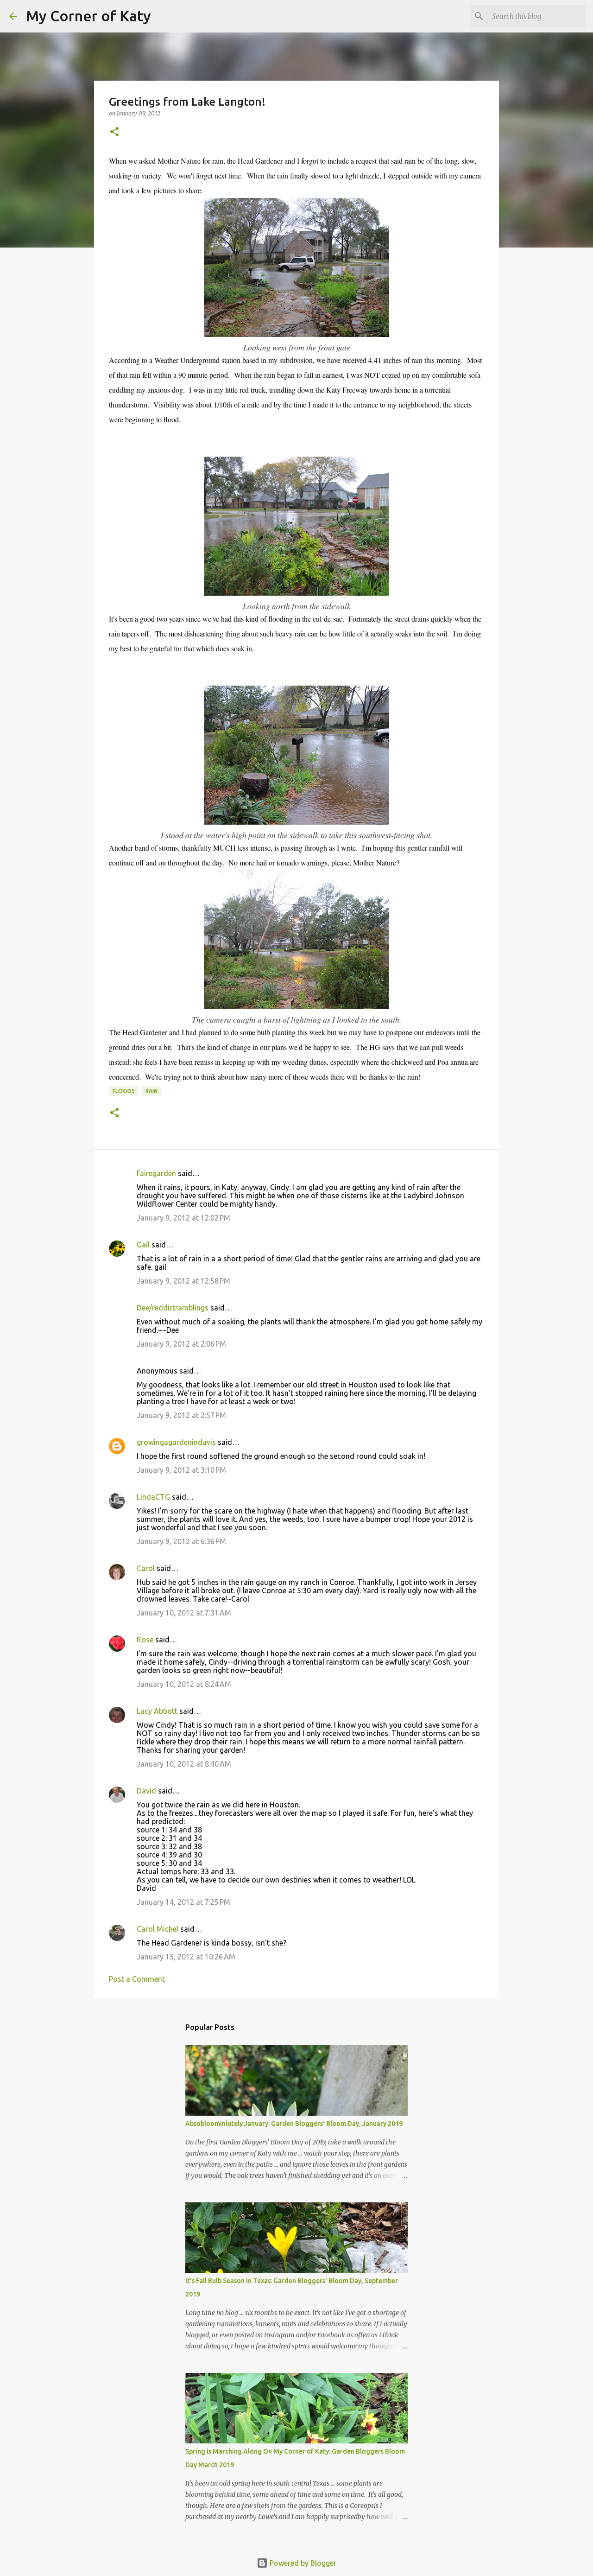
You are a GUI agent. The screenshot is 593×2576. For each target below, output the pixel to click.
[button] (114, 132)
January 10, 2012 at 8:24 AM (184, 1684)
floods (124, 1091)
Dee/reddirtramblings (173, 1308)
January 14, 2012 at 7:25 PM (183, 1902)
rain (151, 1091)
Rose (145, 1640)
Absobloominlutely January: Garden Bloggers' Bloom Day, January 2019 (294, 2124)
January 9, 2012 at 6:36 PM (181, 1541)
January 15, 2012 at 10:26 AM (186, 1957)
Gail (143, 1245)
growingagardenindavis (176, 1442)
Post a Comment (137, 1979)
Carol (146, 1568)
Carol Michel (158, 1929)
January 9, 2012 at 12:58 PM (183, 1281)
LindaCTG (153, 1497)
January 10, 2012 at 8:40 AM (184, 1764)
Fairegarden (156, 1173)
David (146, 1791)
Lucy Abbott (157, 1711)
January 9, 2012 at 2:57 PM (181, 1415)
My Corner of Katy (88, 16)
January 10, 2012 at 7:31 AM (184, 1613)
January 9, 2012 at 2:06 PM (181, 1344)
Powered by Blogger (302, 2563)
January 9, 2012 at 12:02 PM (183, 1218)
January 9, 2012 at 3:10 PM (181, 1470)
